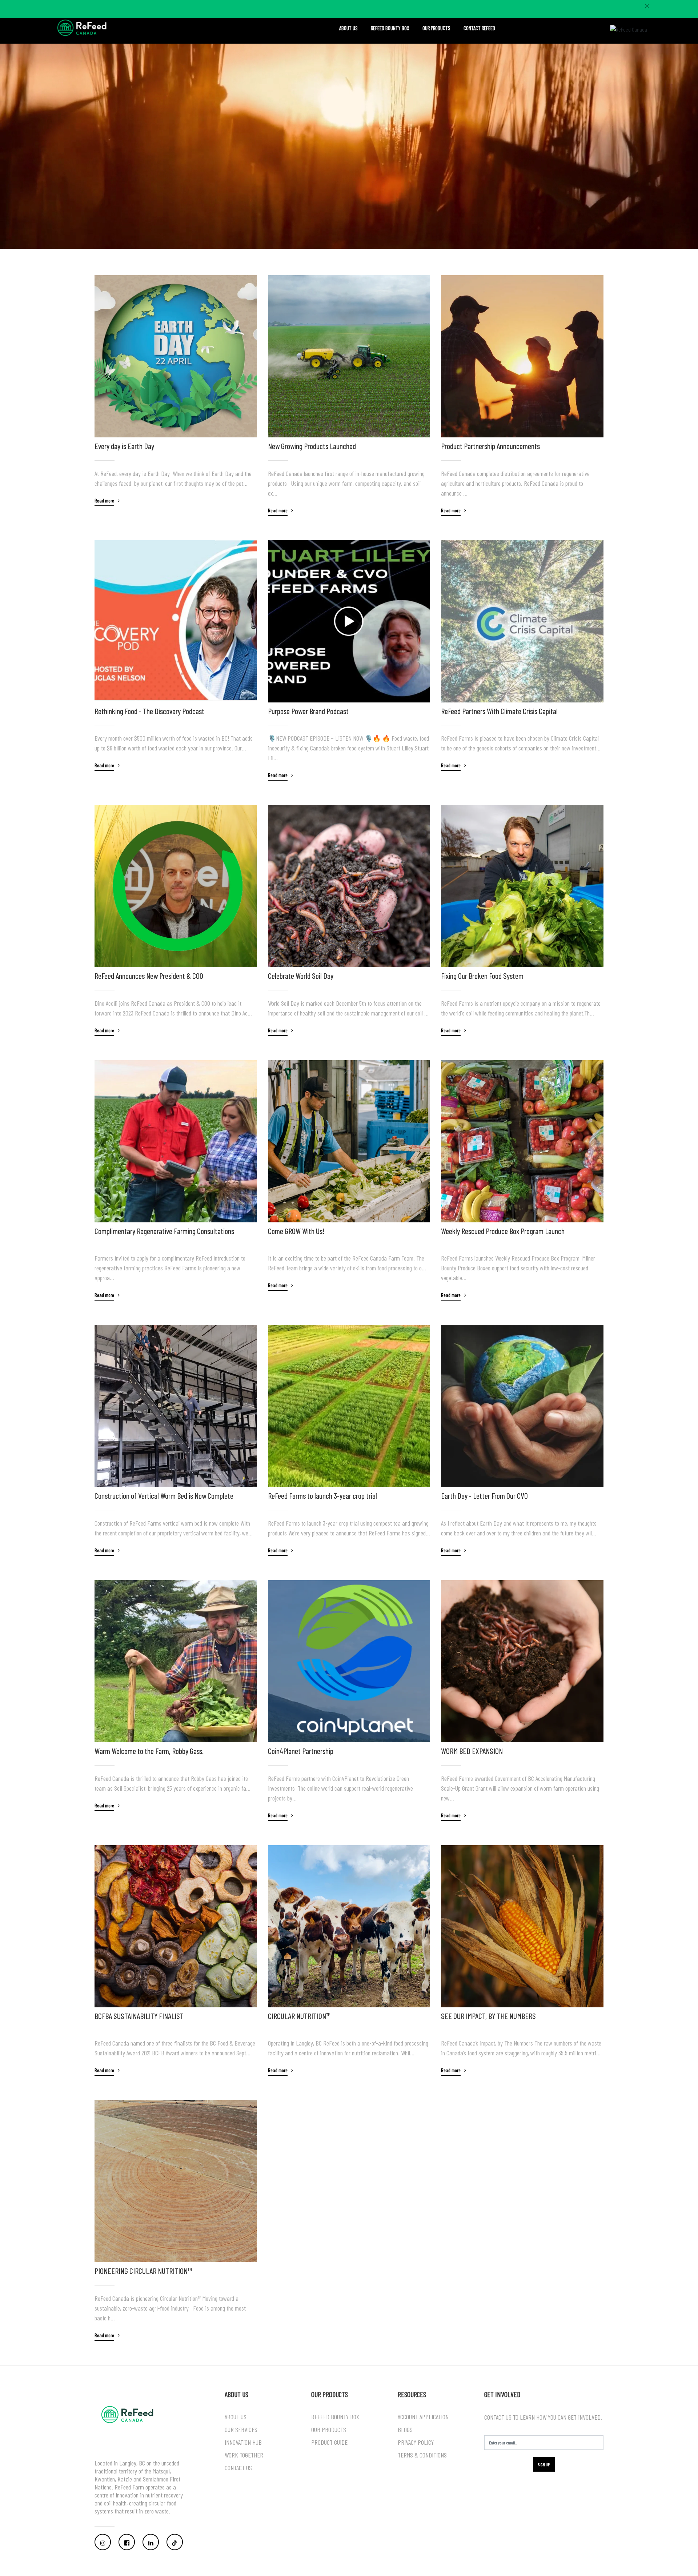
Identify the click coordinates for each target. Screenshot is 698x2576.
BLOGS (405, 2429)
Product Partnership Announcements (490, 446)
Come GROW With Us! (296, 1231)
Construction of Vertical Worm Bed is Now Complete (164, 1495)
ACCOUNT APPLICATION (423, 2417)
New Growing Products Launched (312, 446)
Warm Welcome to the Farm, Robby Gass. (149, 1751)
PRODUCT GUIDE (329, 2442)
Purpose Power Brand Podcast (308, 711)
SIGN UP (544, 2464)
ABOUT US (348, 28)
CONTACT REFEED (479, 28)
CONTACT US (238, 2468)
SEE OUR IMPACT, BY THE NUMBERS (488, 2016)
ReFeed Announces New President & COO (149, 975)
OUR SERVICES (241, 2429)
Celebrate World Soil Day (301, 975)
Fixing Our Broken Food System (482, 975)
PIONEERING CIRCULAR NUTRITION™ (143, 2271)
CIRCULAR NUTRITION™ (299, 2016)
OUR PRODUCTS (436, 28)
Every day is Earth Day (124, 446)
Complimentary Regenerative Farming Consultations (164, 1231)
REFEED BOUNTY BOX (390, 28)
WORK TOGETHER (244, 2455)
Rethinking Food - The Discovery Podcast (149, 711)
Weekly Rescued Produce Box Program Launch (503, 1231)
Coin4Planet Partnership (301, 1751)
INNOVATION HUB (243, 2442)
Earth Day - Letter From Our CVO (484, 1495)
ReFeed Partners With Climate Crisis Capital (499, 711)
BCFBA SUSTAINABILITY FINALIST (139, 2016)
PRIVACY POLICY (416, 2442)
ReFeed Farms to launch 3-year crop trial (322, 1495)
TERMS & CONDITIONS (422, 2455)
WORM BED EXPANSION (472, 1751)
